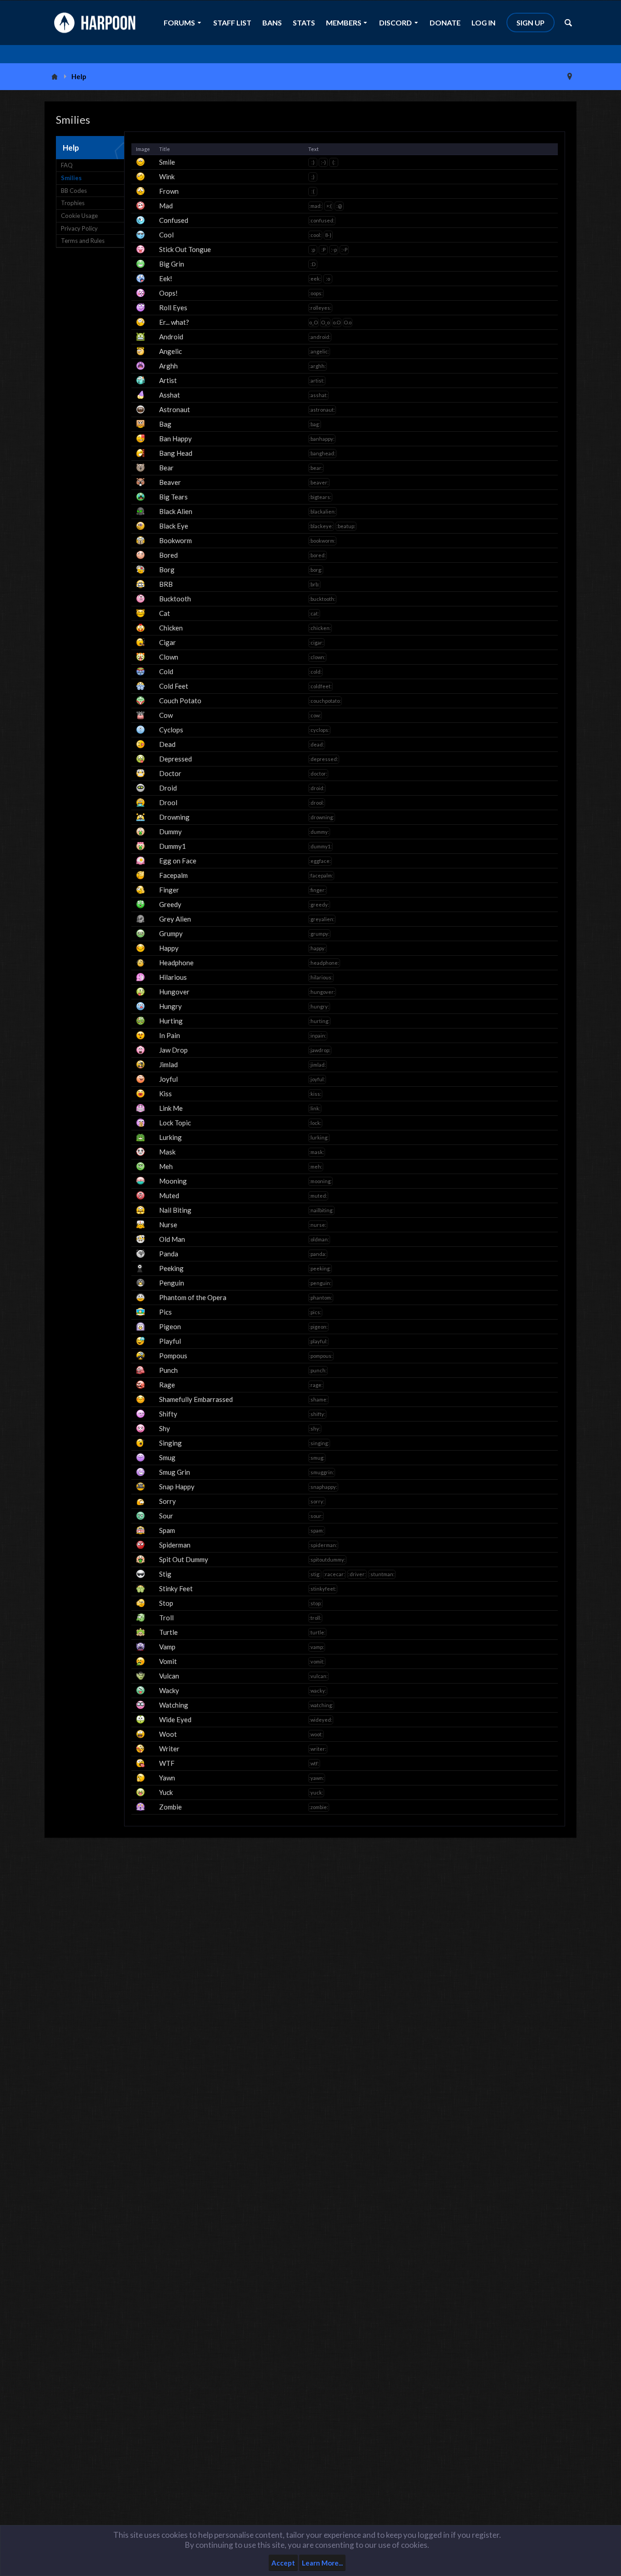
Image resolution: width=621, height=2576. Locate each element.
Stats (304, 23)
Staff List (232, 23)
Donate (445, 23)
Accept (283, 2563)
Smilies (71, 178)
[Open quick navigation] (570, 76)
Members (344, 23)
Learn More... (322, 2563)
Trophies (73, 203)
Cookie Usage (79, 216)
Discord (396, 23)
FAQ (67, 165)
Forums (179, 23)
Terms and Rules (83, 241)
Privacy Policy (79, 228)
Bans (272, 23)
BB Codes (74, 191)
